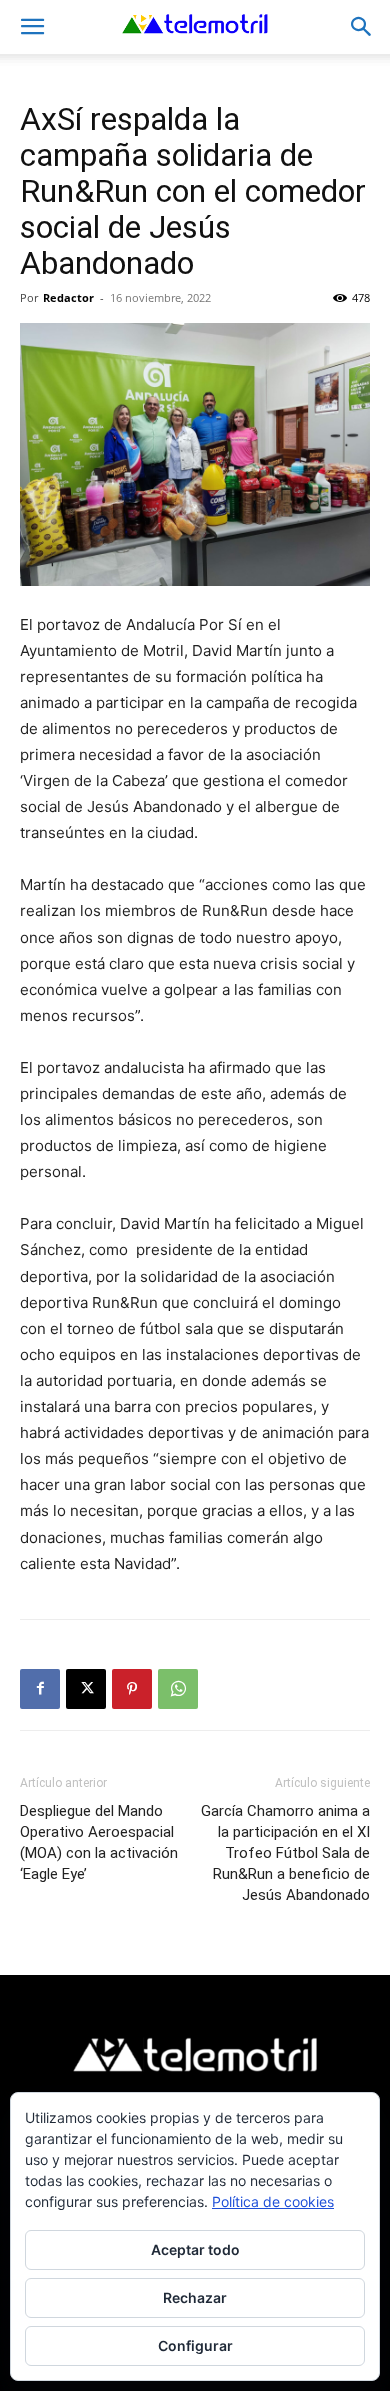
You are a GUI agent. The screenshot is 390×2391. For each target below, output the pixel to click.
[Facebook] (40, 1689)
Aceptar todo (195, 2249)
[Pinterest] (132, 1689)
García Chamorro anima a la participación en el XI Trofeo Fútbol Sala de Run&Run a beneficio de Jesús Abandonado (285, 1853)
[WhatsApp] (178, 1689)
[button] (32, 27)
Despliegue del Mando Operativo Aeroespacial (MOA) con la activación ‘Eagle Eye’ (99, 1842)
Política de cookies (273, 2201)
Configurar (195, 2345)
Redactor (68, 297)
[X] (86, 1689)
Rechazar (195, 2297)
